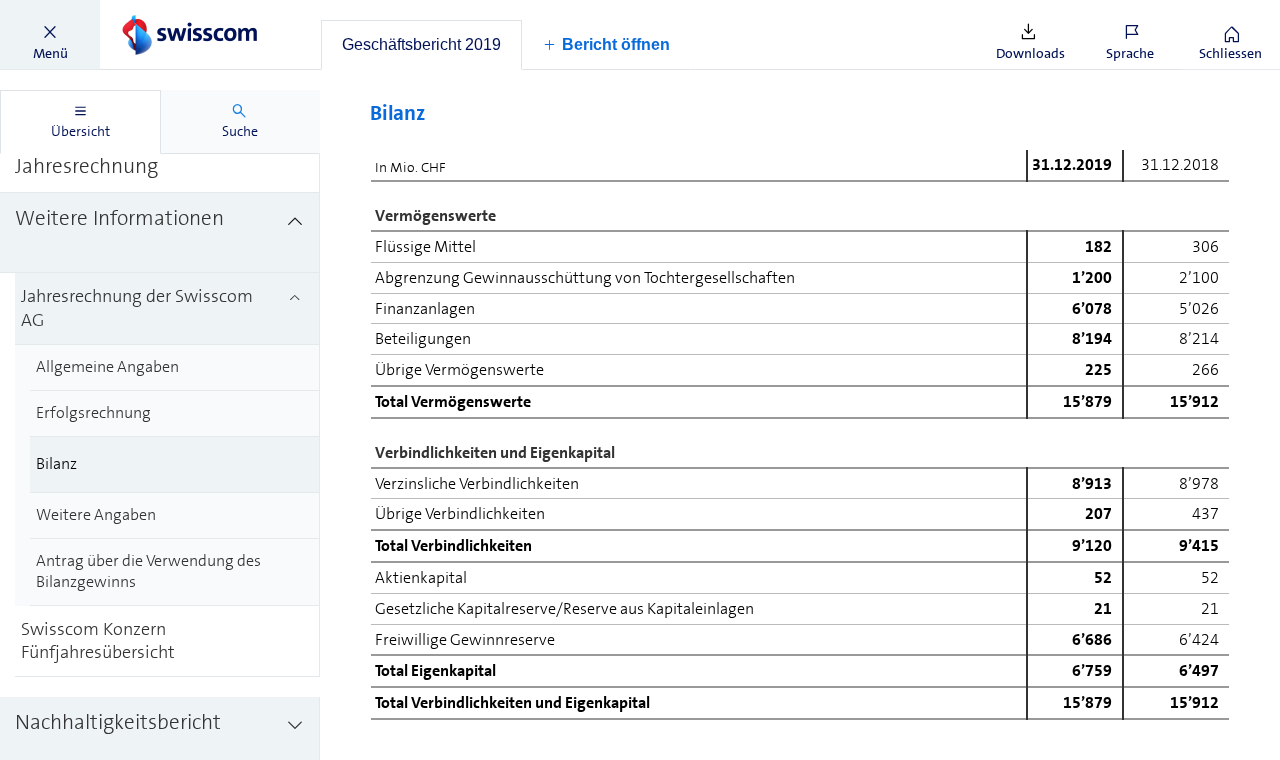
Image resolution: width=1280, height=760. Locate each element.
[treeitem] (160, 233)
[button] (50, 35)
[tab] (421, 45)
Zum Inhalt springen (150, 12)
